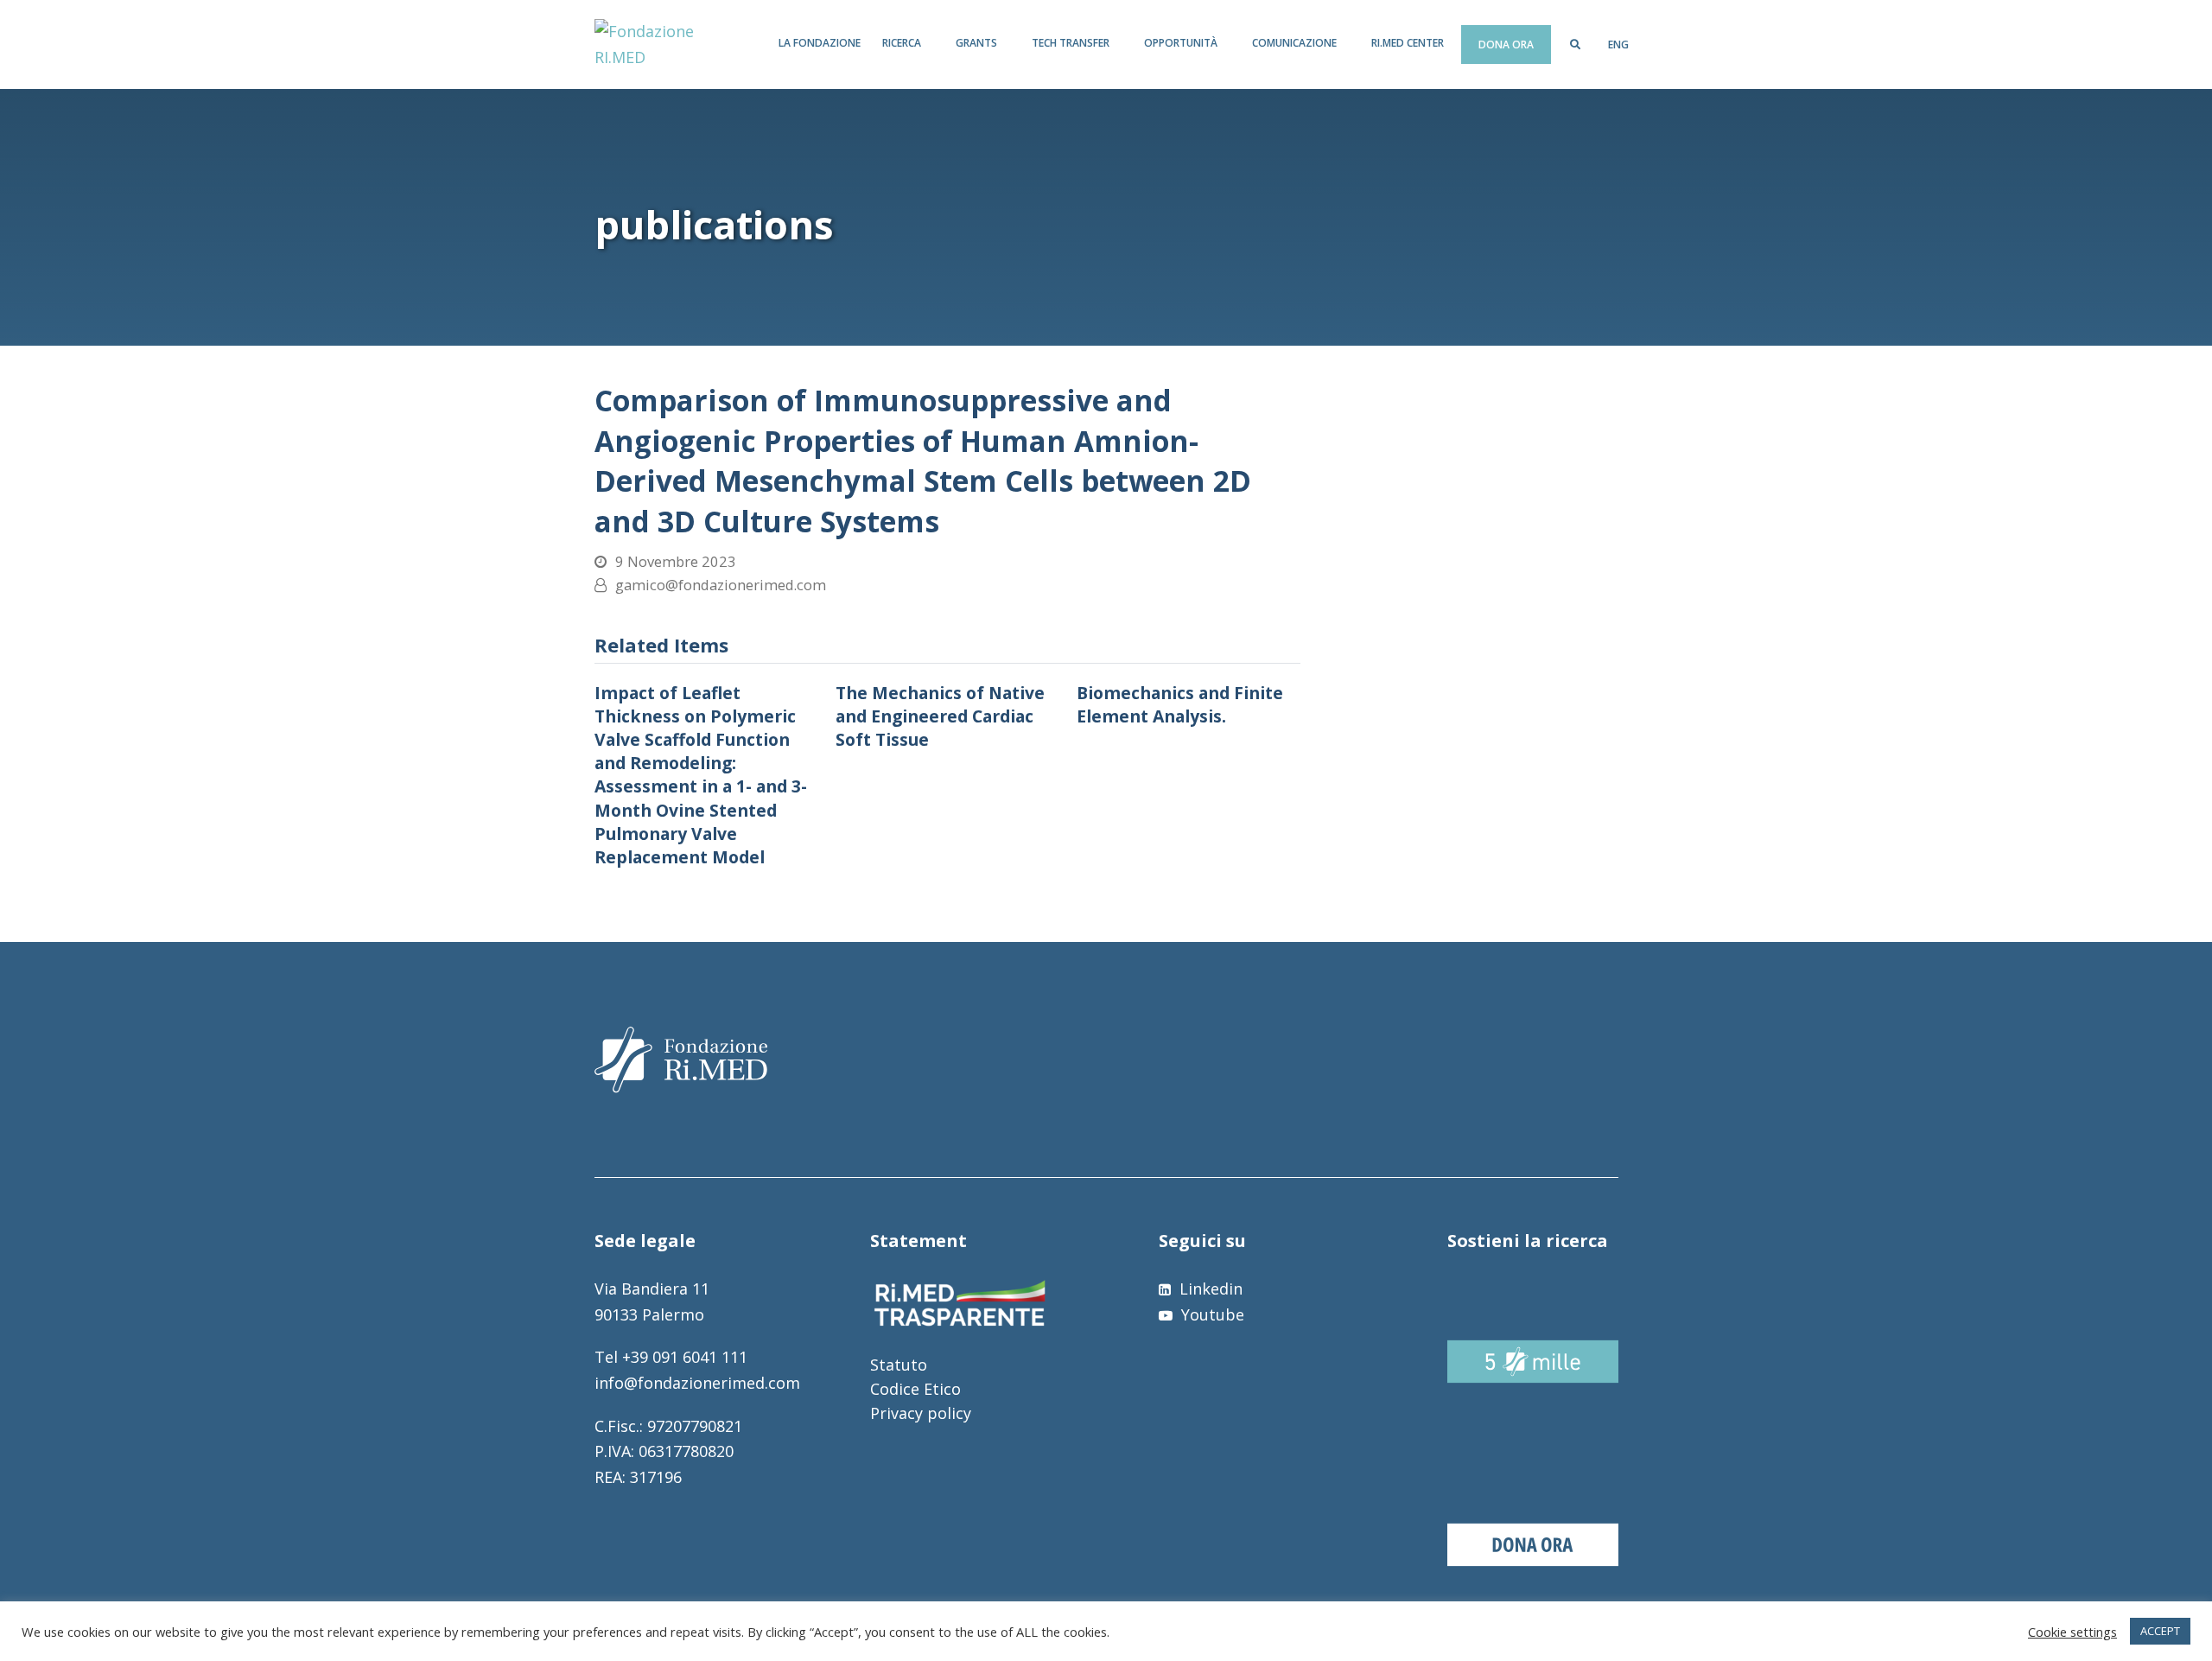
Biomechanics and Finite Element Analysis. (1180, 704)
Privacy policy (921, 1413)
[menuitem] (1618, 45)
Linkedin (1209, 1289)
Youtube (1211, 1314)
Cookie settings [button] (2072, 1632)
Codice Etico (915, 1389)
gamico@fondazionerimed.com (721, 585)
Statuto (899, 1365)
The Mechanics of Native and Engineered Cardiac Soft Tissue (940, 716)
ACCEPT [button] (2160, 1631)
